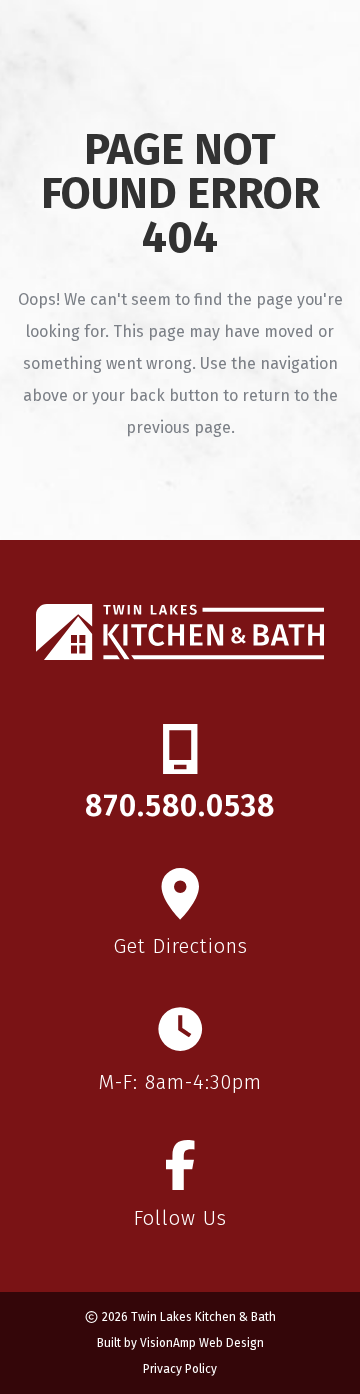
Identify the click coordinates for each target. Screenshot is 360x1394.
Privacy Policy (180, 1369)
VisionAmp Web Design (202, 1343)
